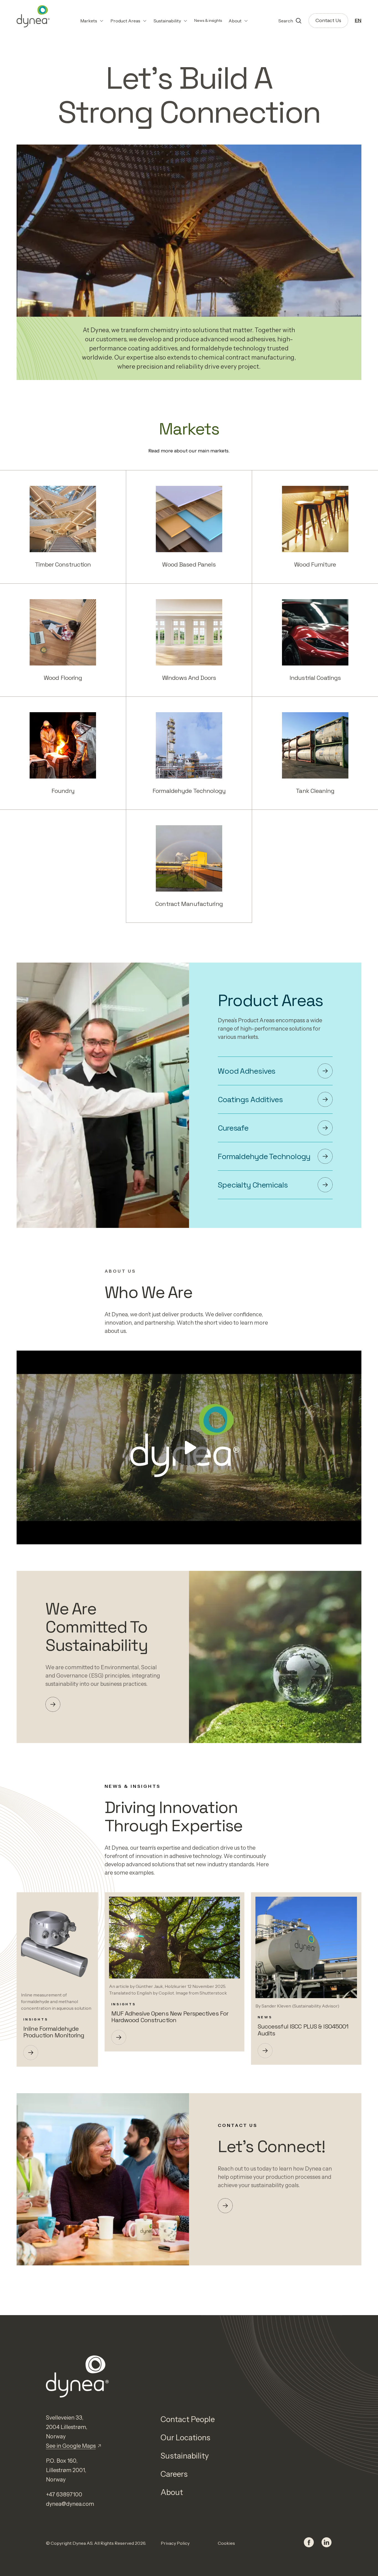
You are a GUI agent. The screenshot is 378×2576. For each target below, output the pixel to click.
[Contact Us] (225, 2206)
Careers (174, 2474)
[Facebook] (309, 2543)
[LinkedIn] (327, 2543)
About (172, 2492)
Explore (63, 519)
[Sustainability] (53, 1704)
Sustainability (185, 2456)
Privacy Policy (175, 2543)
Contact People (188, 2419)
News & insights (208, 20)
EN (358, 20)
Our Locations (185, 2438)
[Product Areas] (325, 1071)
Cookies (226, 2543)
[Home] (33, 16)
